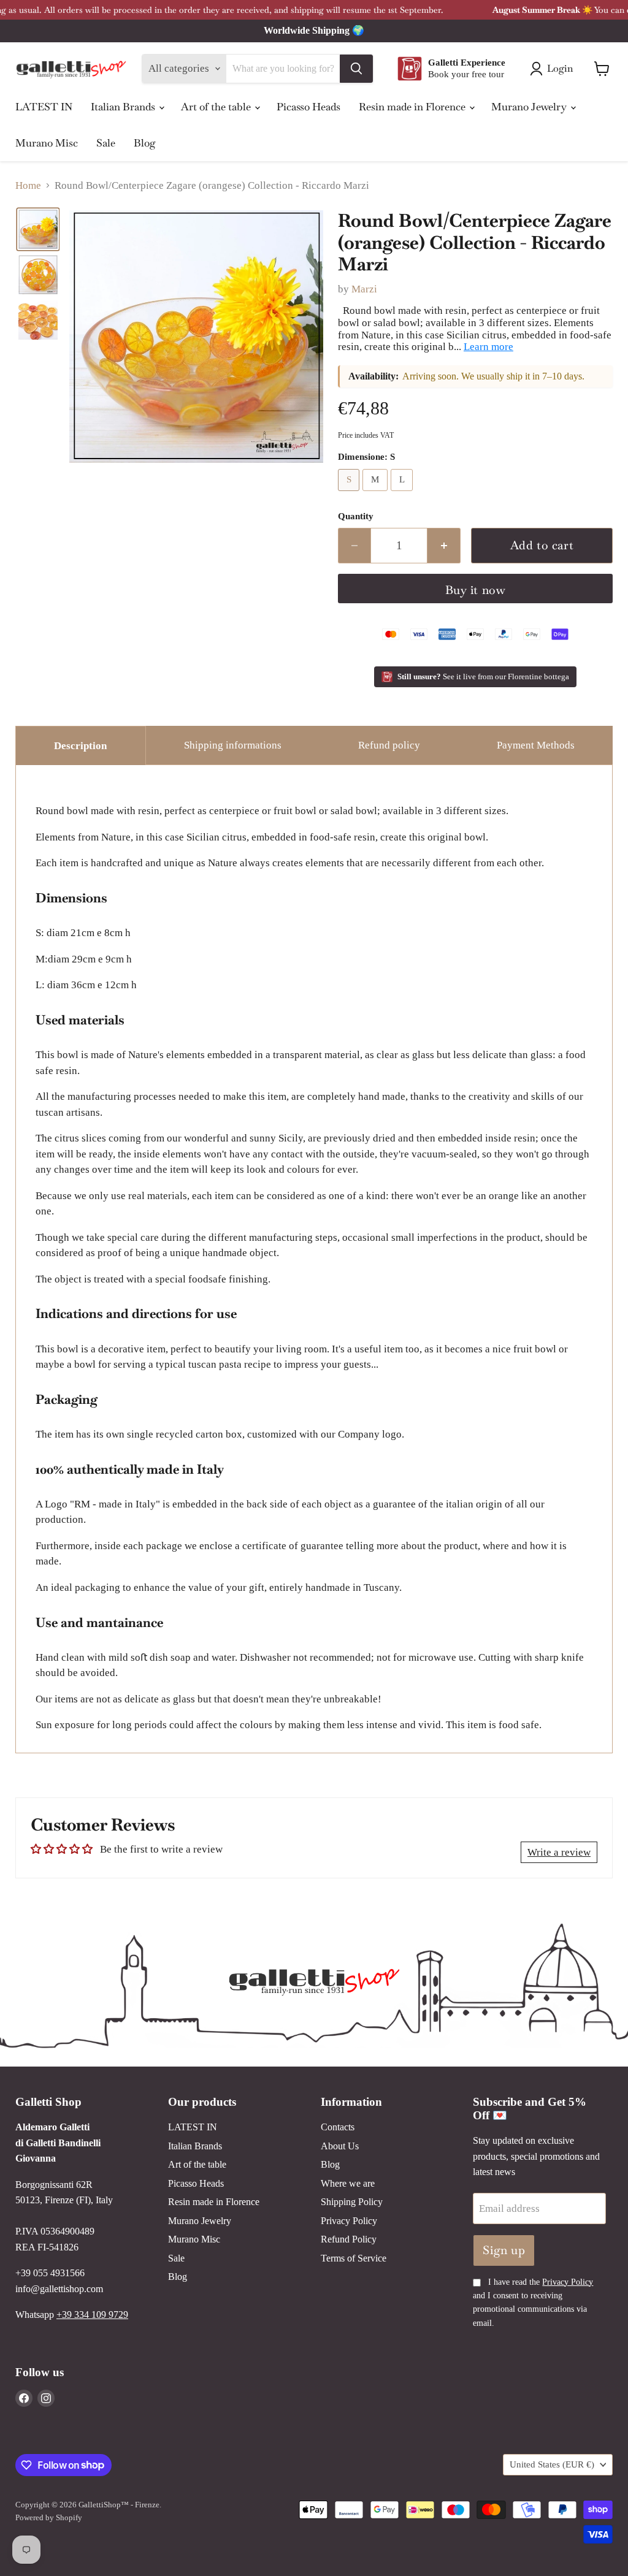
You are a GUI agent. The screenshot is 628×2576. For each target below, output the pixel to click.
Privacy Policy (349, 2221)
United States (552, 2464)
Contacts (338, 2127)
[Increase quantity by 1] (444, 546)
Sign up (504, 2250)
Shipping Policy (352, 2202)
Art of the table (217, 107)
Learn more (488, 347)
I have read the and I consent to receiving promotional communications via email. (533, 2303)
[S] (350, 494)
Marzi (364, 289)
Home (28, 185)
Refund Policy (349, 2239)
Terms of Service (354, 2258)
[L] (404, 494)
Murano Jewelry (530, 107)
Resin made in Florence (413, 107)
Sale (106, 143)
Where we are (348, 2183)
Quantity (356, 516)
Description (80, 746)
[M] (377, 494)
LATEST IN (44, 107)
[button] (38, 229)
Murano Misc (47, 143)
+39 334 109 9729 (92, 2315)
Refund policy (389, 745)
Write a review (559, 1852)
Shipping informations (233, 745)
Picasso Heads (308, 107)
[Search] (356, 69)
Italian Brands (124, 107)
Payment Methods (536, 745)
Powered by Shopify (49, 2517)
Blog (145, 143)
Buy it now (476, 590)
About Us (340, 2146)
